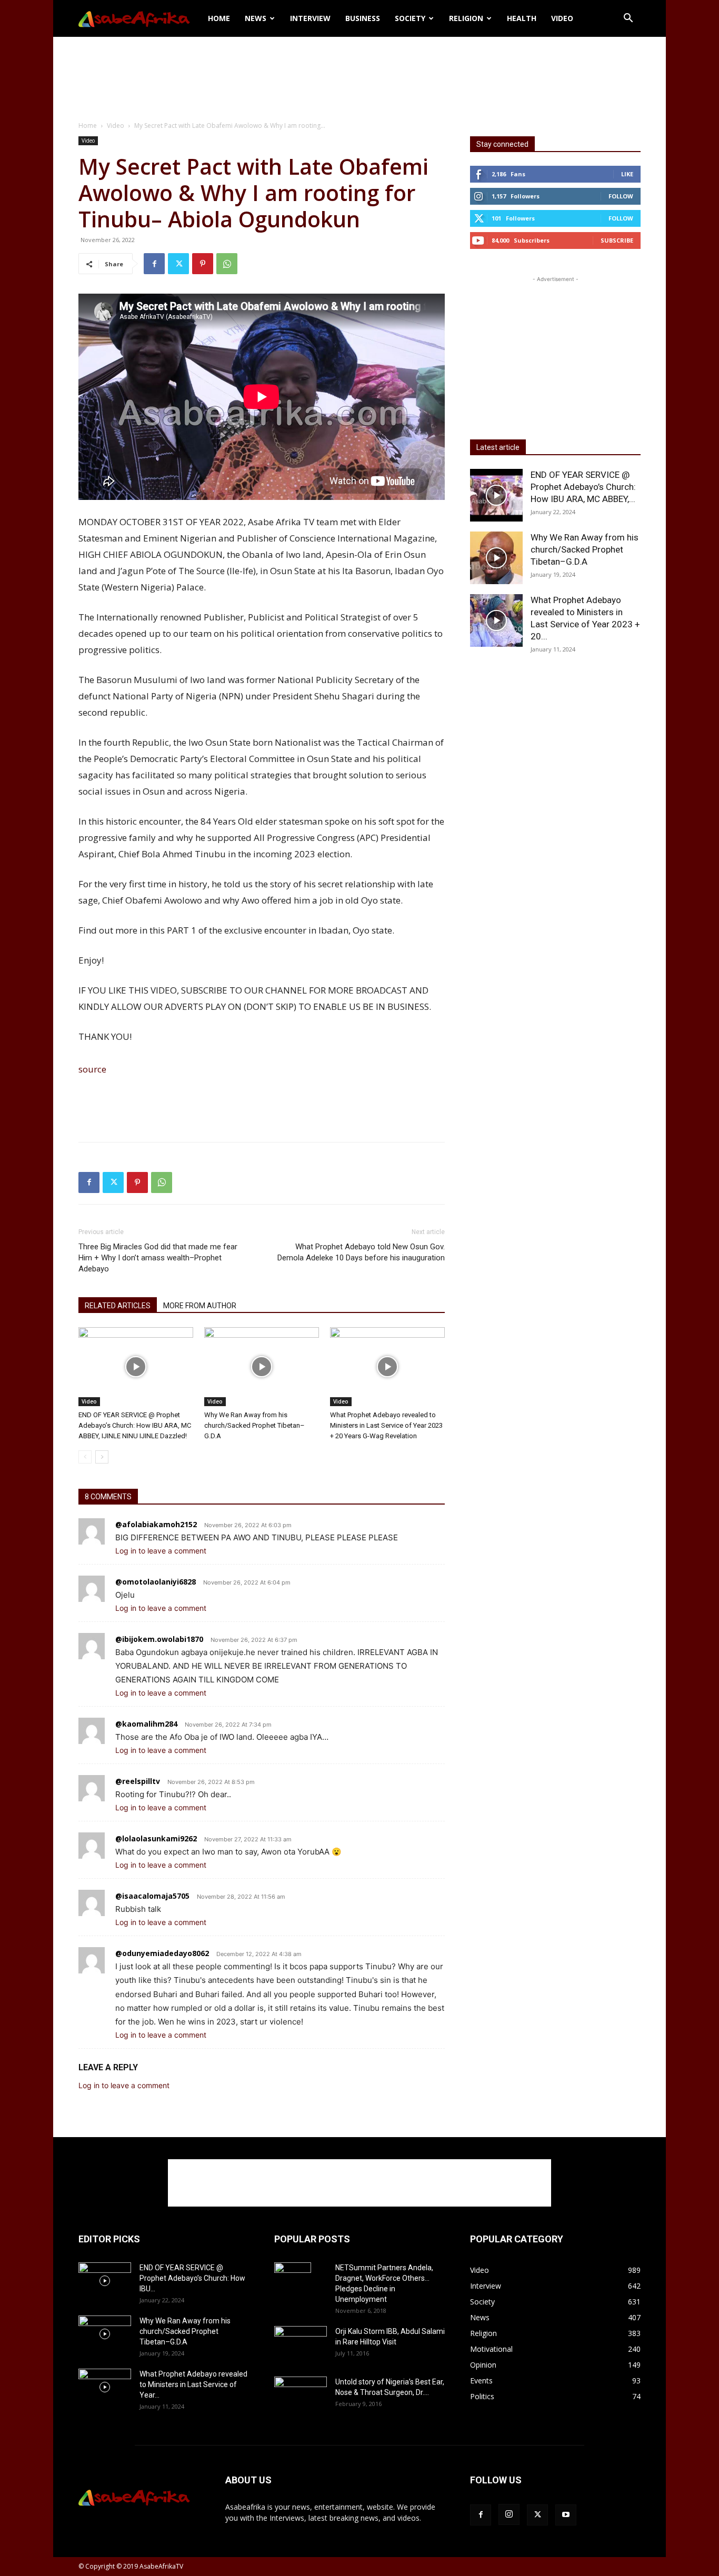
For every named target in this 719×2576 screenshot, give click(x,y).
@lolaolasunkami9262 (156, 1838)
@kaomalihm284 (146, 1724)
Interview (310, 18)
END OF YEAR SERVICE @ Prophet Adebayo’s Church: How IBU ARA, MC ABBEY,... (583, 487)
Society (410, 18)
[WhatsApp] (227, 264)
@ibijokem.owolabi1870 (159, 1639)
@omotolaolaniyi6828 (156, 1582)
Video (562, 18)
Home (219, 18)
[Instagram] (509, 2514)
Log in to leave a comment (161, 1551)
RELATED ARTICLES (118, 1306)
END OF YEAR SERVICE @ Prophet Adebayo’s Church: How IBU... (192, 2278)
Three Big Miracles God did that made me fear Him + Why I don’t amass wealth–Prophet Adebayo (158, 1258)
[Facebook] (154, 264)
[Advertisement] (359, 73)
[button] (628, 19)
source (92, 1069)
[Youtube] (566, 2515)
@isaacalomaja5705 (152, 1896)
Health (522, 18)
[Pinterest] (203, 264)
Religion (466, 18)
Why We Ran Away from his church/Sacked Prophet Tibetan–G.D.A (254, 1425)
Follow (621, 196)
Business (363, 18)
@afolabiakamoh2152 (156, 1524)
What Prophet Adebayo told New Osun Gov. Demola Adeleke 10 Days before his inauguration (361, 1252)
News (256, 18)
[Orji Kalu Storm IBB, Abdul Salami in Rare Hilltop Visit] (301, 2344)
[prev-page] (85, 1457)
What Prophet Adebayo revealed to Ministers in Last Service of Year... (193, 2384)
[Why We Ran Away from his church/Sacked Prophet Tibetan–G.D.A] (262, 1367)
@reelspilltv (138, 1781)
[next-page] (102, 1457)
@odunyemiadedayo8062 (162, 1953)
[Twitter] (178, 264)
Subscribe (617, 240)
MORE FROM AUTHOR (200, 1306)
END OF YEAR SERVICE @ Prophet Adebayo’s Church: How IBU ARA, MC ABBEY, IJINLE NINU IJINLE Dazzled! (135, 1425)
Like (627, 174)
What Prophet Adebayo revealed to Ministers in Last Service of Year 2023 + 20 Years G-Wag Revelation (386, 1425)
